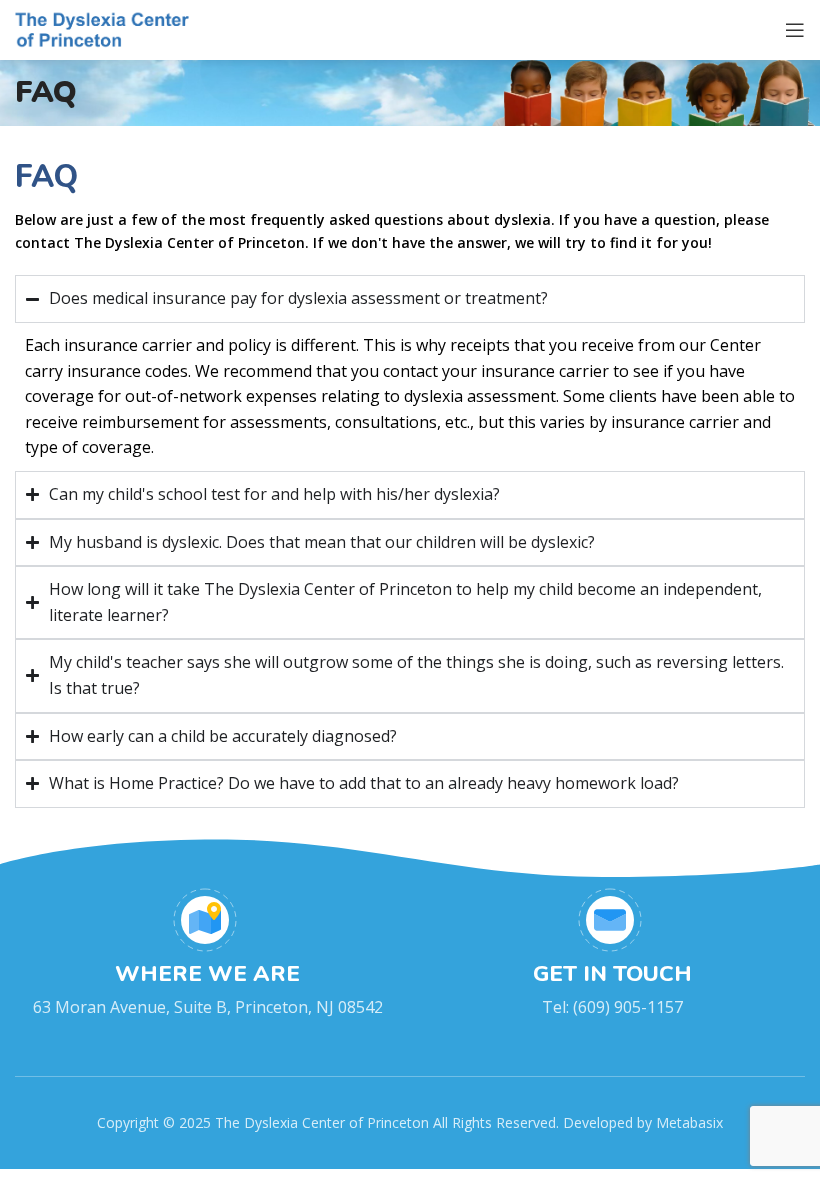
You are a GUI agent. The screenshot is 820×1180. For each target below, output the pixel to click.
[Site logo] (104, 28)
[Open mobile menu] (795, 30)
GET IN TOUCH (612, 974)
